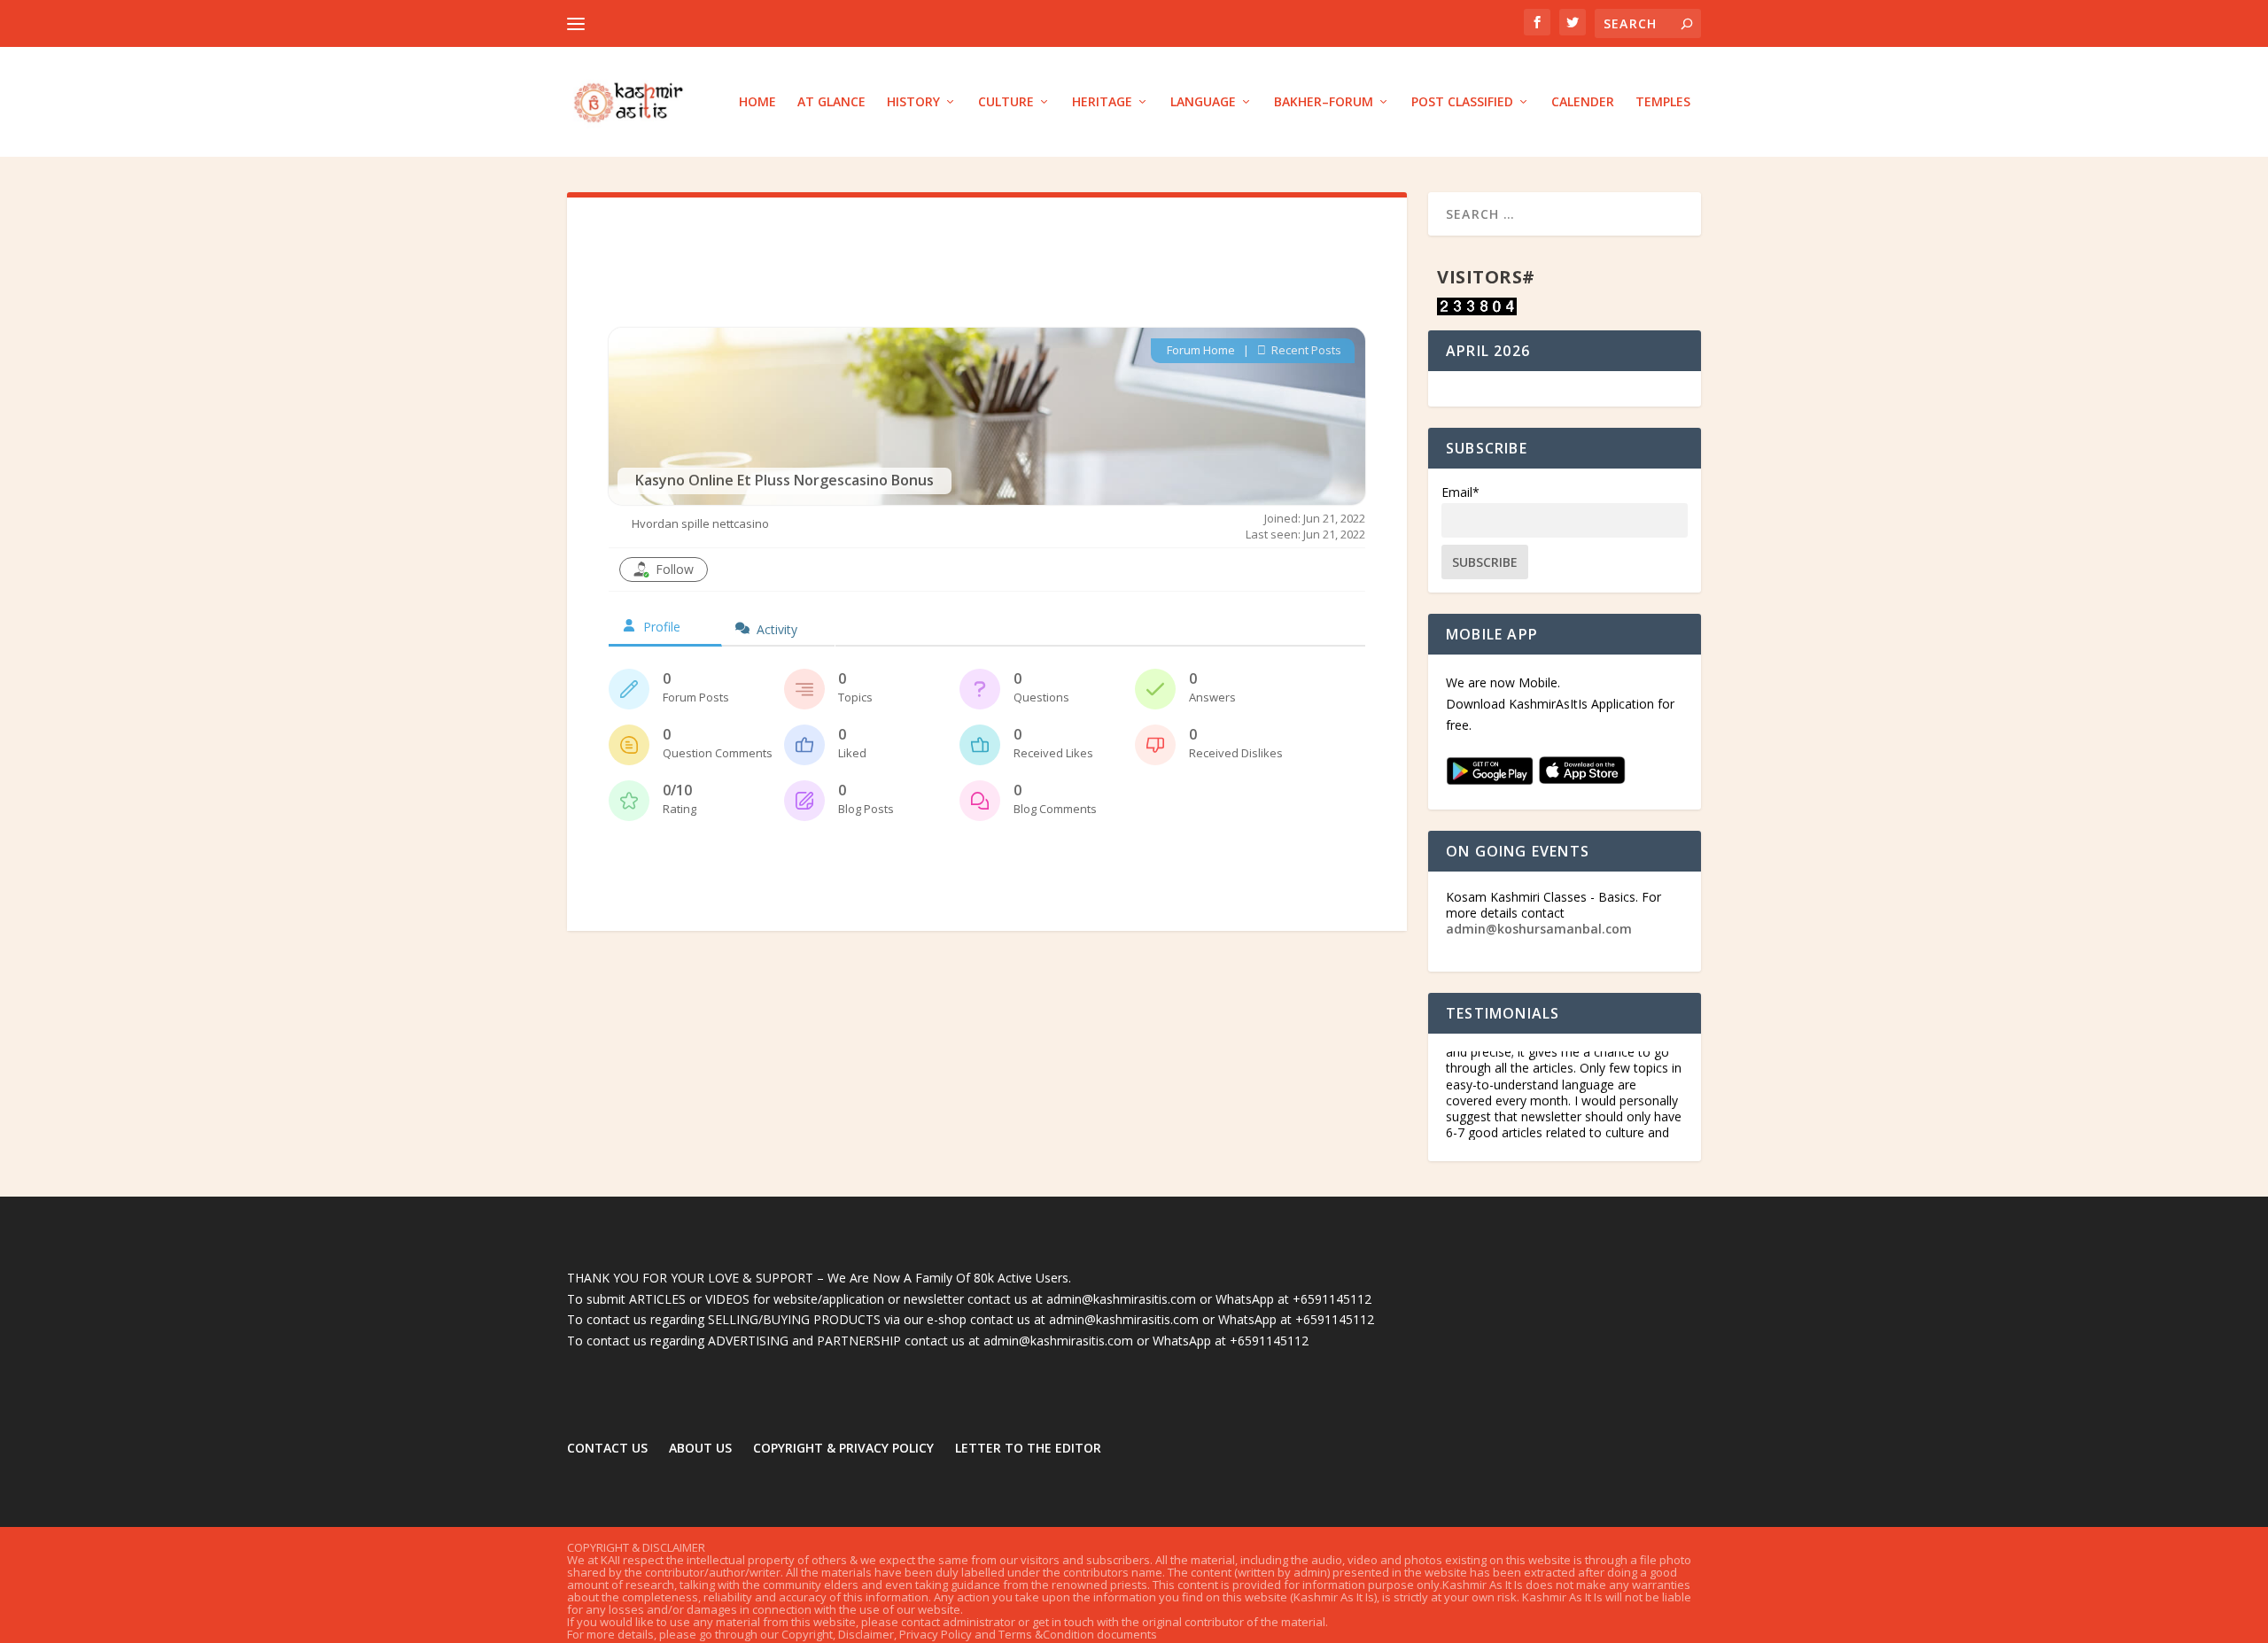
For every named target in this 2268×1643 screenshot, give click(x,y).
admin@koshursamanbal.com (1539, 929)
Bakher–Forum (1324, 102)
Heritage (1102, 102)
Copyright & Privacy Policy (843, 1448)
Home (757, 102)
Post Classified (1462, 102)
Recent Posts (1305, 350)
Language (1203, 102)
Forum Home (1201, 350)
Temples (1663, 102)
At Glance (831, 102)
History (913, 102)
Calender (1583, 102)
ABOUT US (700, 1448)
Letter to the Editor (1028, 1448)
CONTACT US (607, 1448)
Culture (1006, 102)
